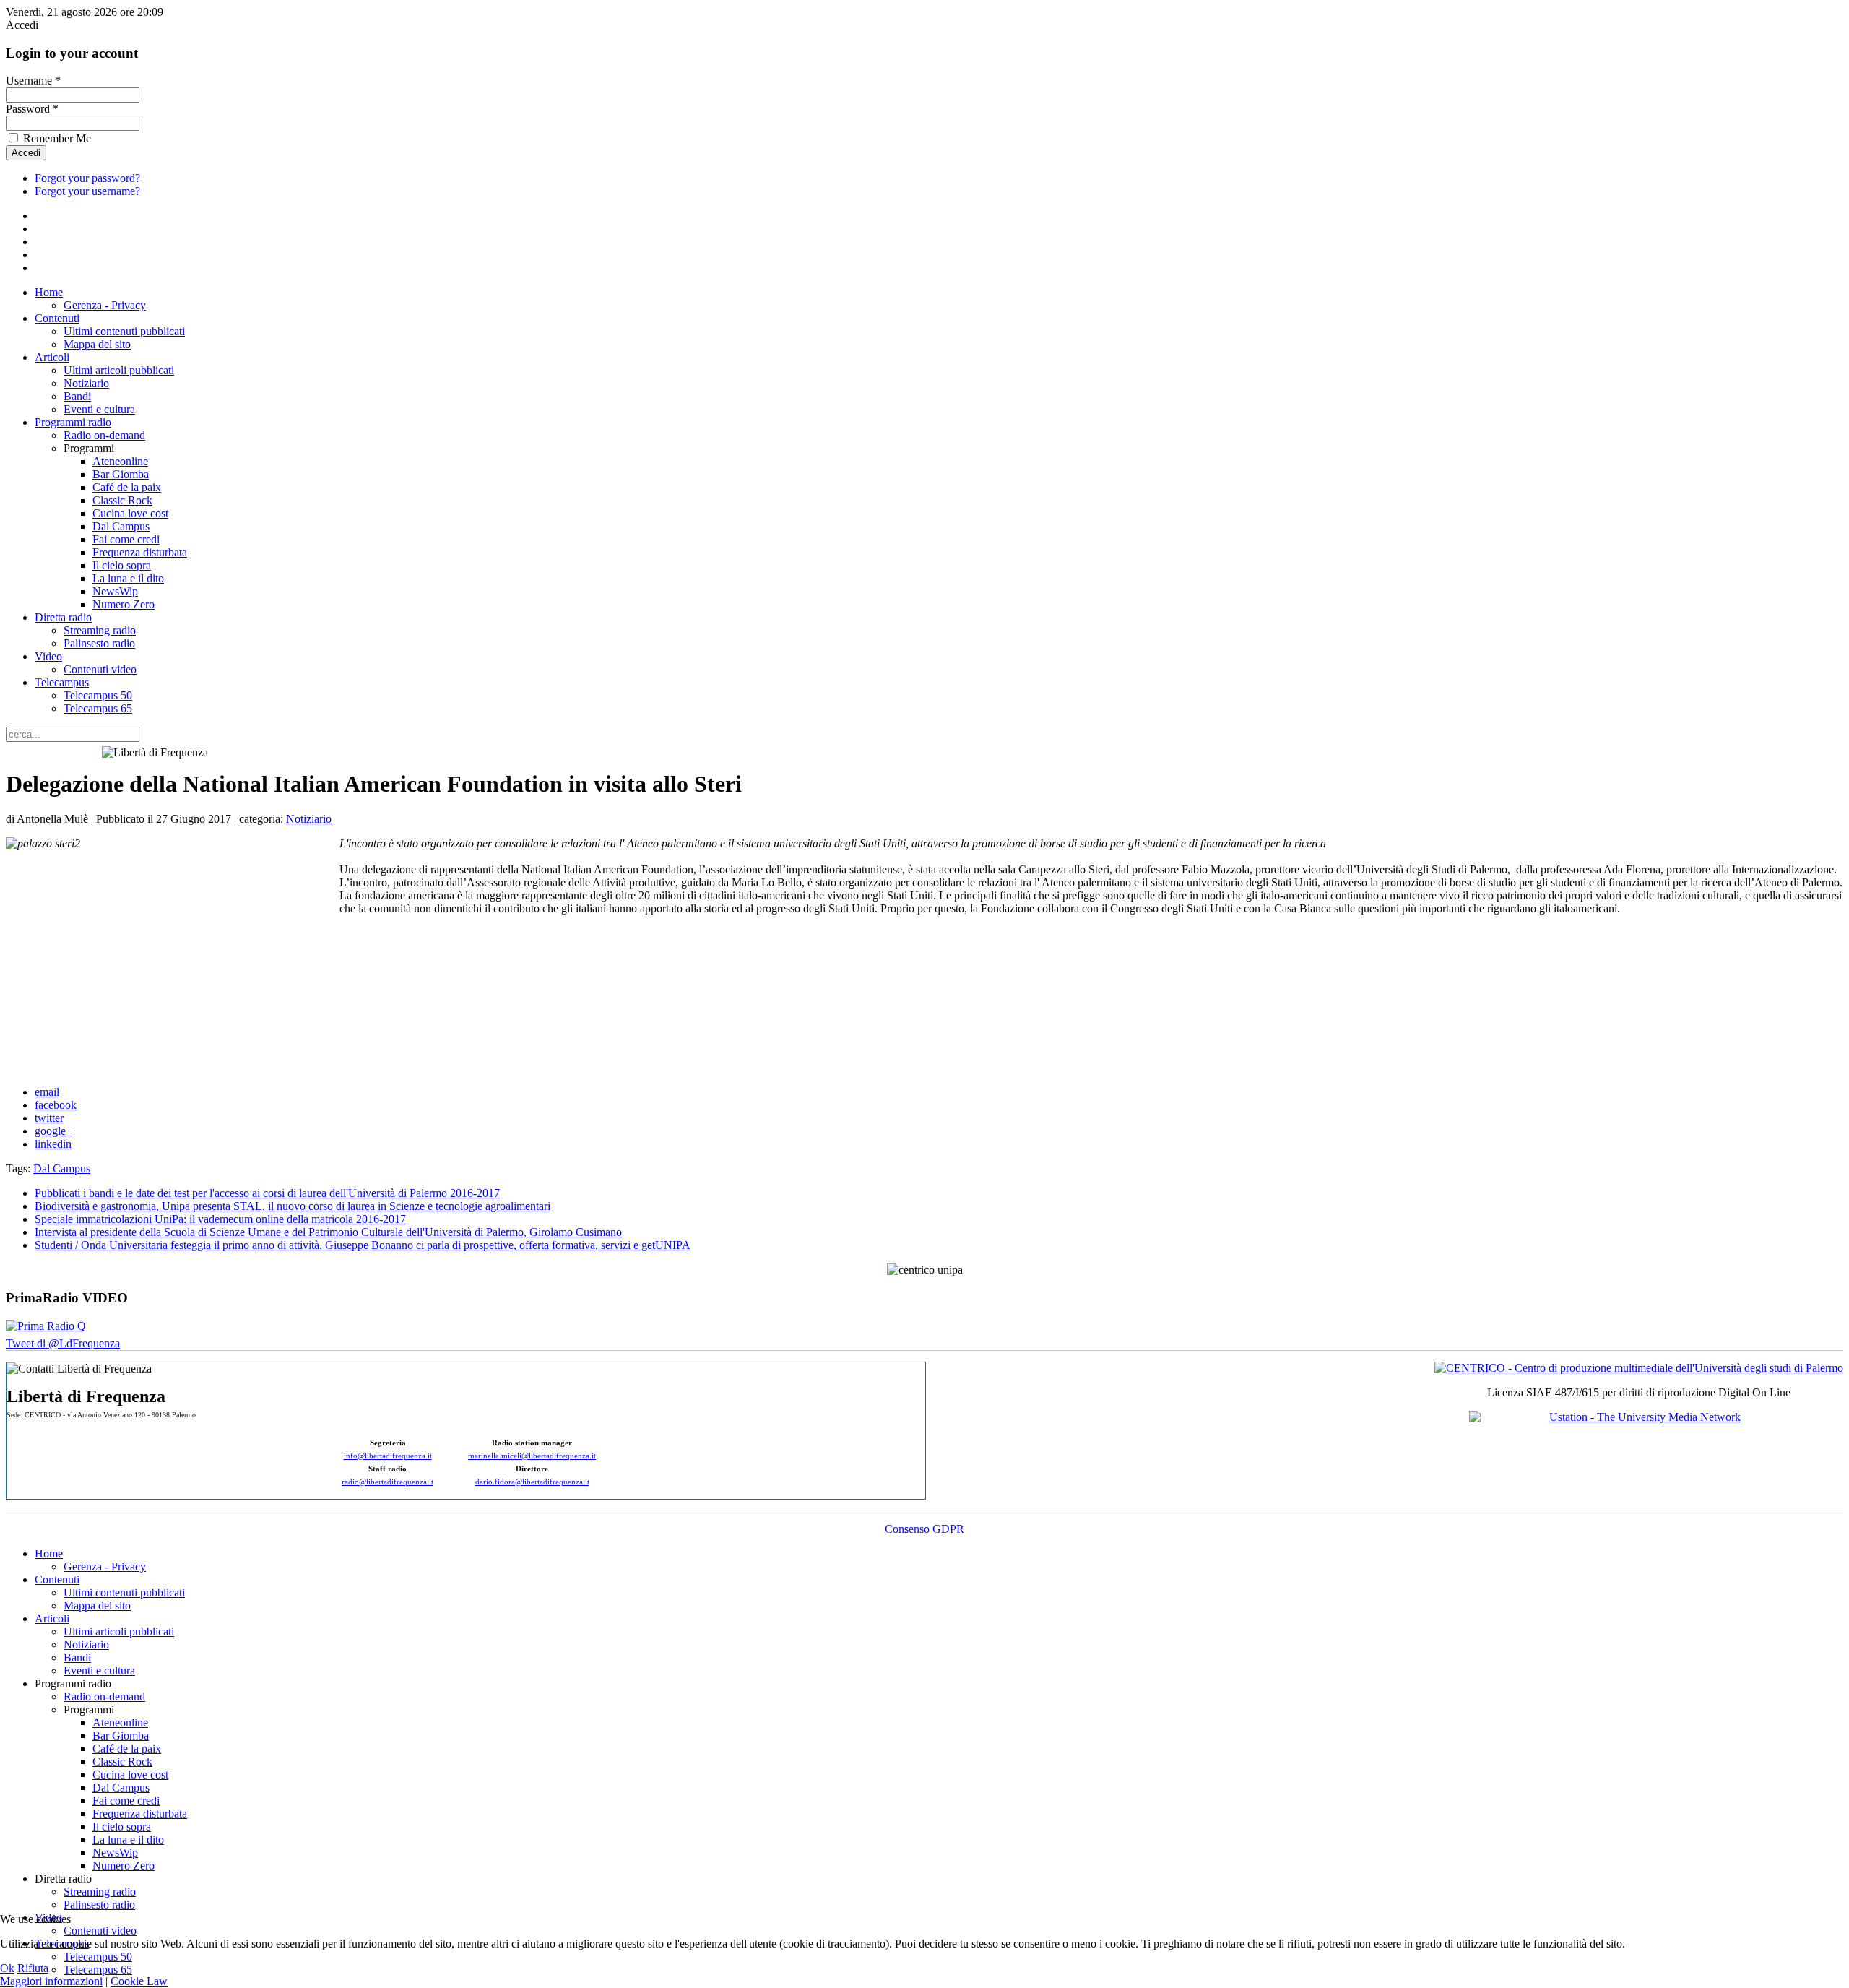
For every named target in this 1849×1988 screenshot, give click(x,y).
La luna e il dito (128, 578)
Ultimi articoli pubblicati (119, 370)
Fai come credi (126, 539)
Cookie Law (139, 1981)
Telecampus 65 (98, 708)
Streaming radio (100, 630)
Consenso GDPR (924, 1529)
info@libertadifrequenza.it (388, 1456)
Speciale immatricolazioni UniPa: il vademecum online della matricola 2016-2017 (220, 1219)
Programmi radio (73, 422)
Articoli (52, 357)
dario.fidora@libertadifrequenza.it (532, 1482)
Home (49, 292)
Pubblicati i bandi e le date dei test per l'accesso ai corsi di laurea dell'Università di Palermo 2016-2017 (267, 1193)
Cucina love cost (130, 513)
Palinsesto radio (99, 643)
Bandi (77, 396)
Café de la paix (127, 487)
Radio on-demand (104, 435)
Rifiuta (33, 1968)
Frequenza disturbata (140, 552)
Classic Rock (122, 500)
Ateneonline (120, 461)
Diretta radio (63, 617)
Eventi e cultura (99, 409)
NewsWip (115, 591)
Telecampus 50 (98, 695)
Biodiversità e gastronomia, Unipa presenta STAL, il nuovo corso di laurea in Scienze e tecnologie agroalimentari (293, 1206)
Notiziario (86, 383)
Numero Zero (124, 604)
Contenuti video (100, 669)
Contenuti (57, 318)
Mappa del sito (97, 344)
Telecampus (62, 682)
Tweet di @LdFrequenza (63, 1343)
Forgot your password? (87, 178)
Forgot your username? (87, 191)
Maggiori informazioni (51, 1981)
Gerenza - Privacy (105, 305)
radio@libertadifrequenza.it (387, 1482)
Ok (7, 1968)
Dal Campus (121, 526)
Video (48, 656)
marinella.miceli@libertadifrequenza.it (532, 1456)
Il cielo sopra (122, 565)
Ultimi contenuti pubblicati (124, 331)
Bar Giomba (121, 474)
